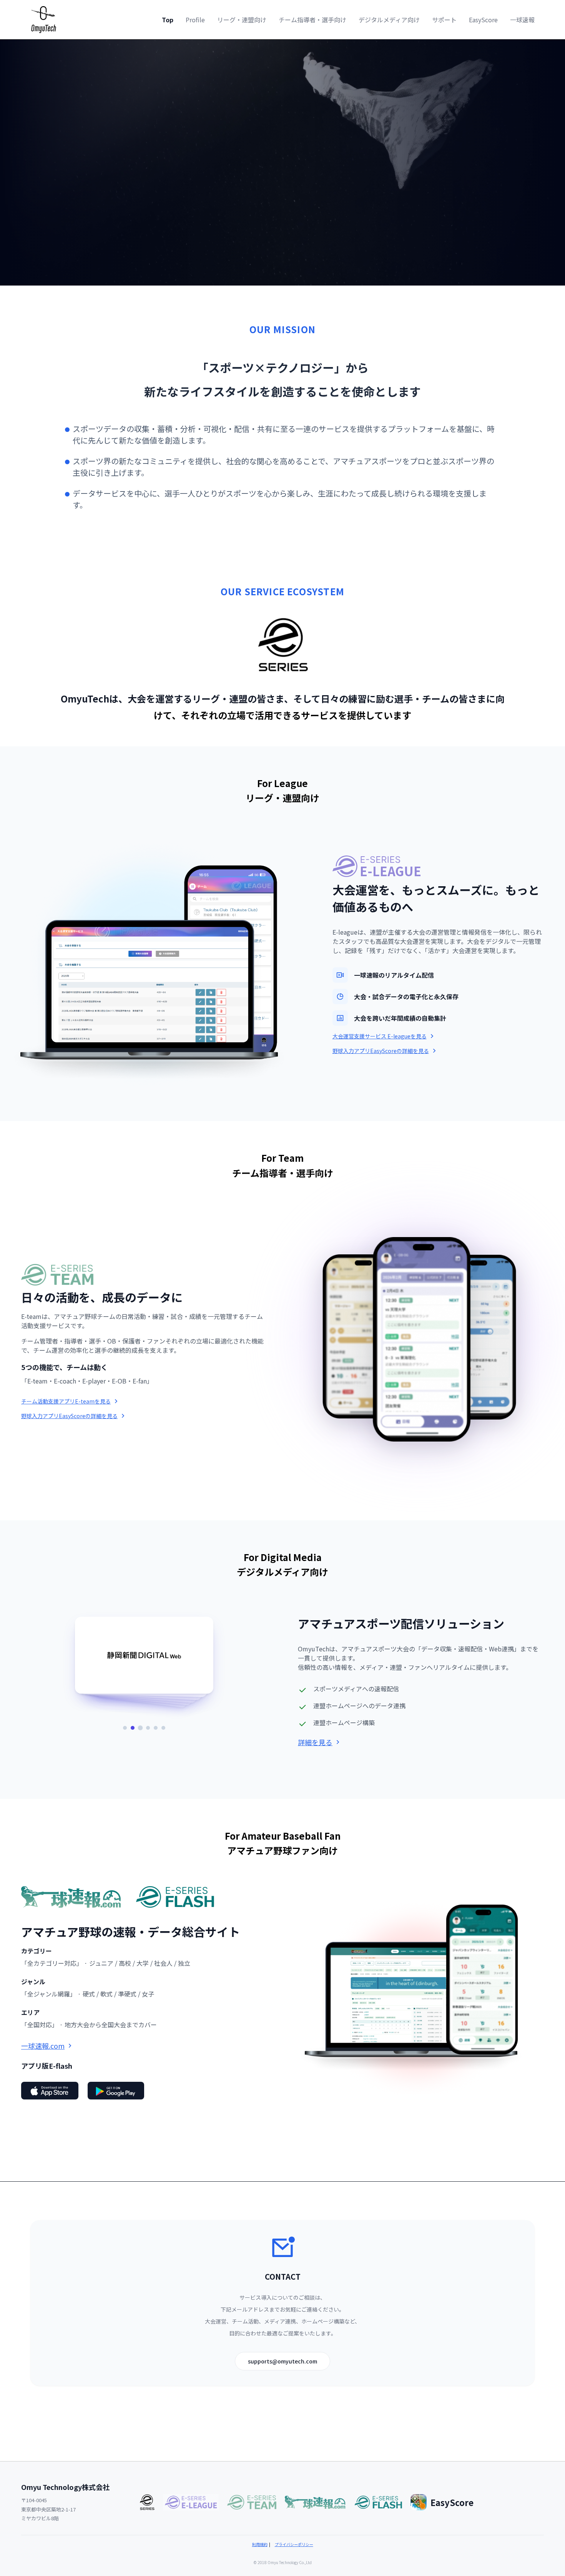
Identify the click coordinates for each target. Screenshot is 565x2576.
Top (168, 20)
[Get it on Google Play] (116, 2091)
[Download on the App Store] (50, 2091)
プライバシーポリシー (294, 2544)
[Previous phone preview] (357, 1342)
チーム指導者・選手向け (312, 20)
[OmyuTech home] (44, 20)
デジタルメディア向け (389, 20)
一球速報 (522, 20)
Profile (195, 20)
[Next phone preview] (485, 1342)
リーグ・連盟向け (242, 20)
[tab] (125, 1728)
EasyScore (483, 20)
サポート (444, 20)
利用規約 (260, 2544)
